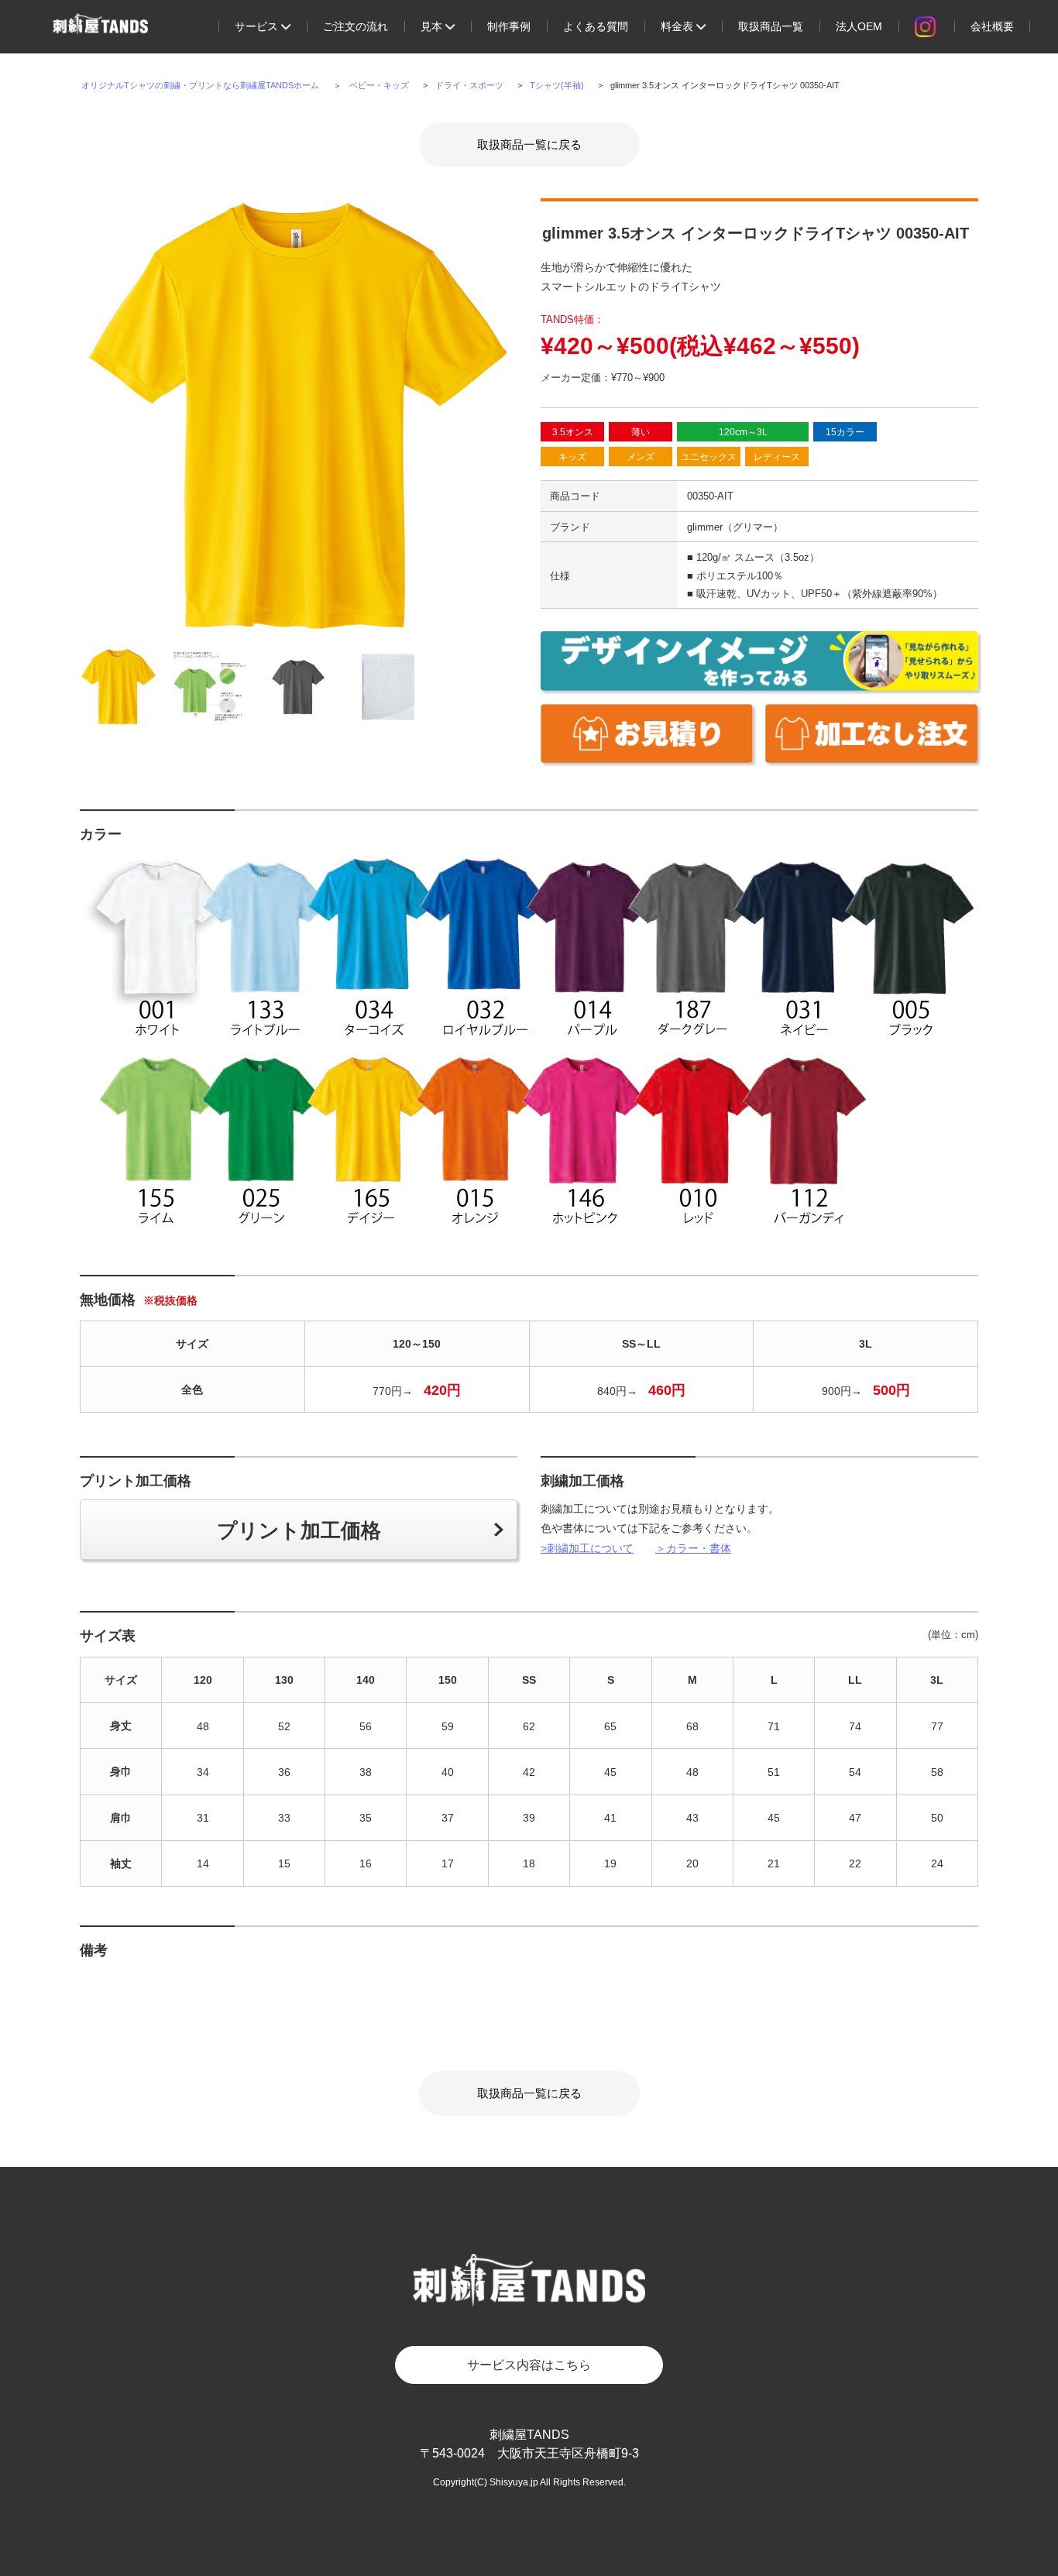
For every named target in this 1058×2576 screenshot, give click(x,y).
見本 (433, 26)
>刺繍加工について (587, 1548)
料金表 (678, 26)
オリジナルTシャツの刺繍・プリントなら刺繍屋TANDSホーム (200, 85)
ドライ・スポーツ (469, 85)
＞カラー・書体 (693, 1548)
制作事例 (509, 26)
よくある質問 (596, 26)
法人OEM (859, 26)
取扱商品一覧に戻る (529, 144)
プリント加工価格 (299, 1530)
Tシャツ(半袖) (557, 85)
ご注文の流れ (356, 26)
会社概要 (992, 26)
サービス (258, 26)
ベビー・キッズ (379, 85)
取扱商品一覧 (771, 26)
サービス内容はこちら (529, 2365)
